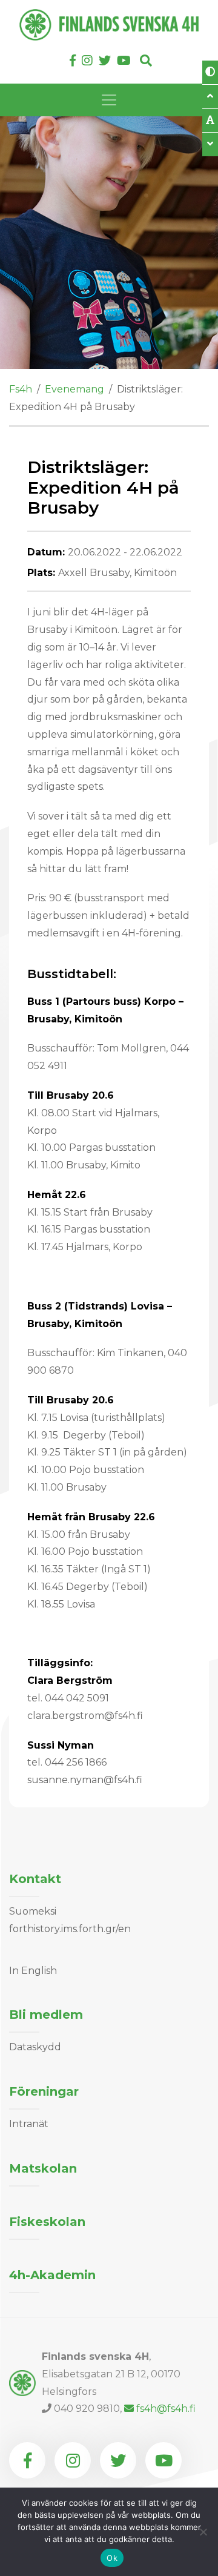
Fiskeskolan (47, 2222)
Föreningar (44, 2091)
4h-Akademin (52, 2275)
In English (33, 1971)
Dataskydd (35, 2047)
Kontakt (35, 1879)
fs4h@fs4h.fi (166, 2409)
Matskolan (43, 2168)
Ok (112, 2558)
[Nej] (203, 2532)
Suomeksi (33, 1911)
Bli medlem (46, 2015)
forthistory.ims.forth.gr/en (70, 1929)
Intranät (29, 2124)
